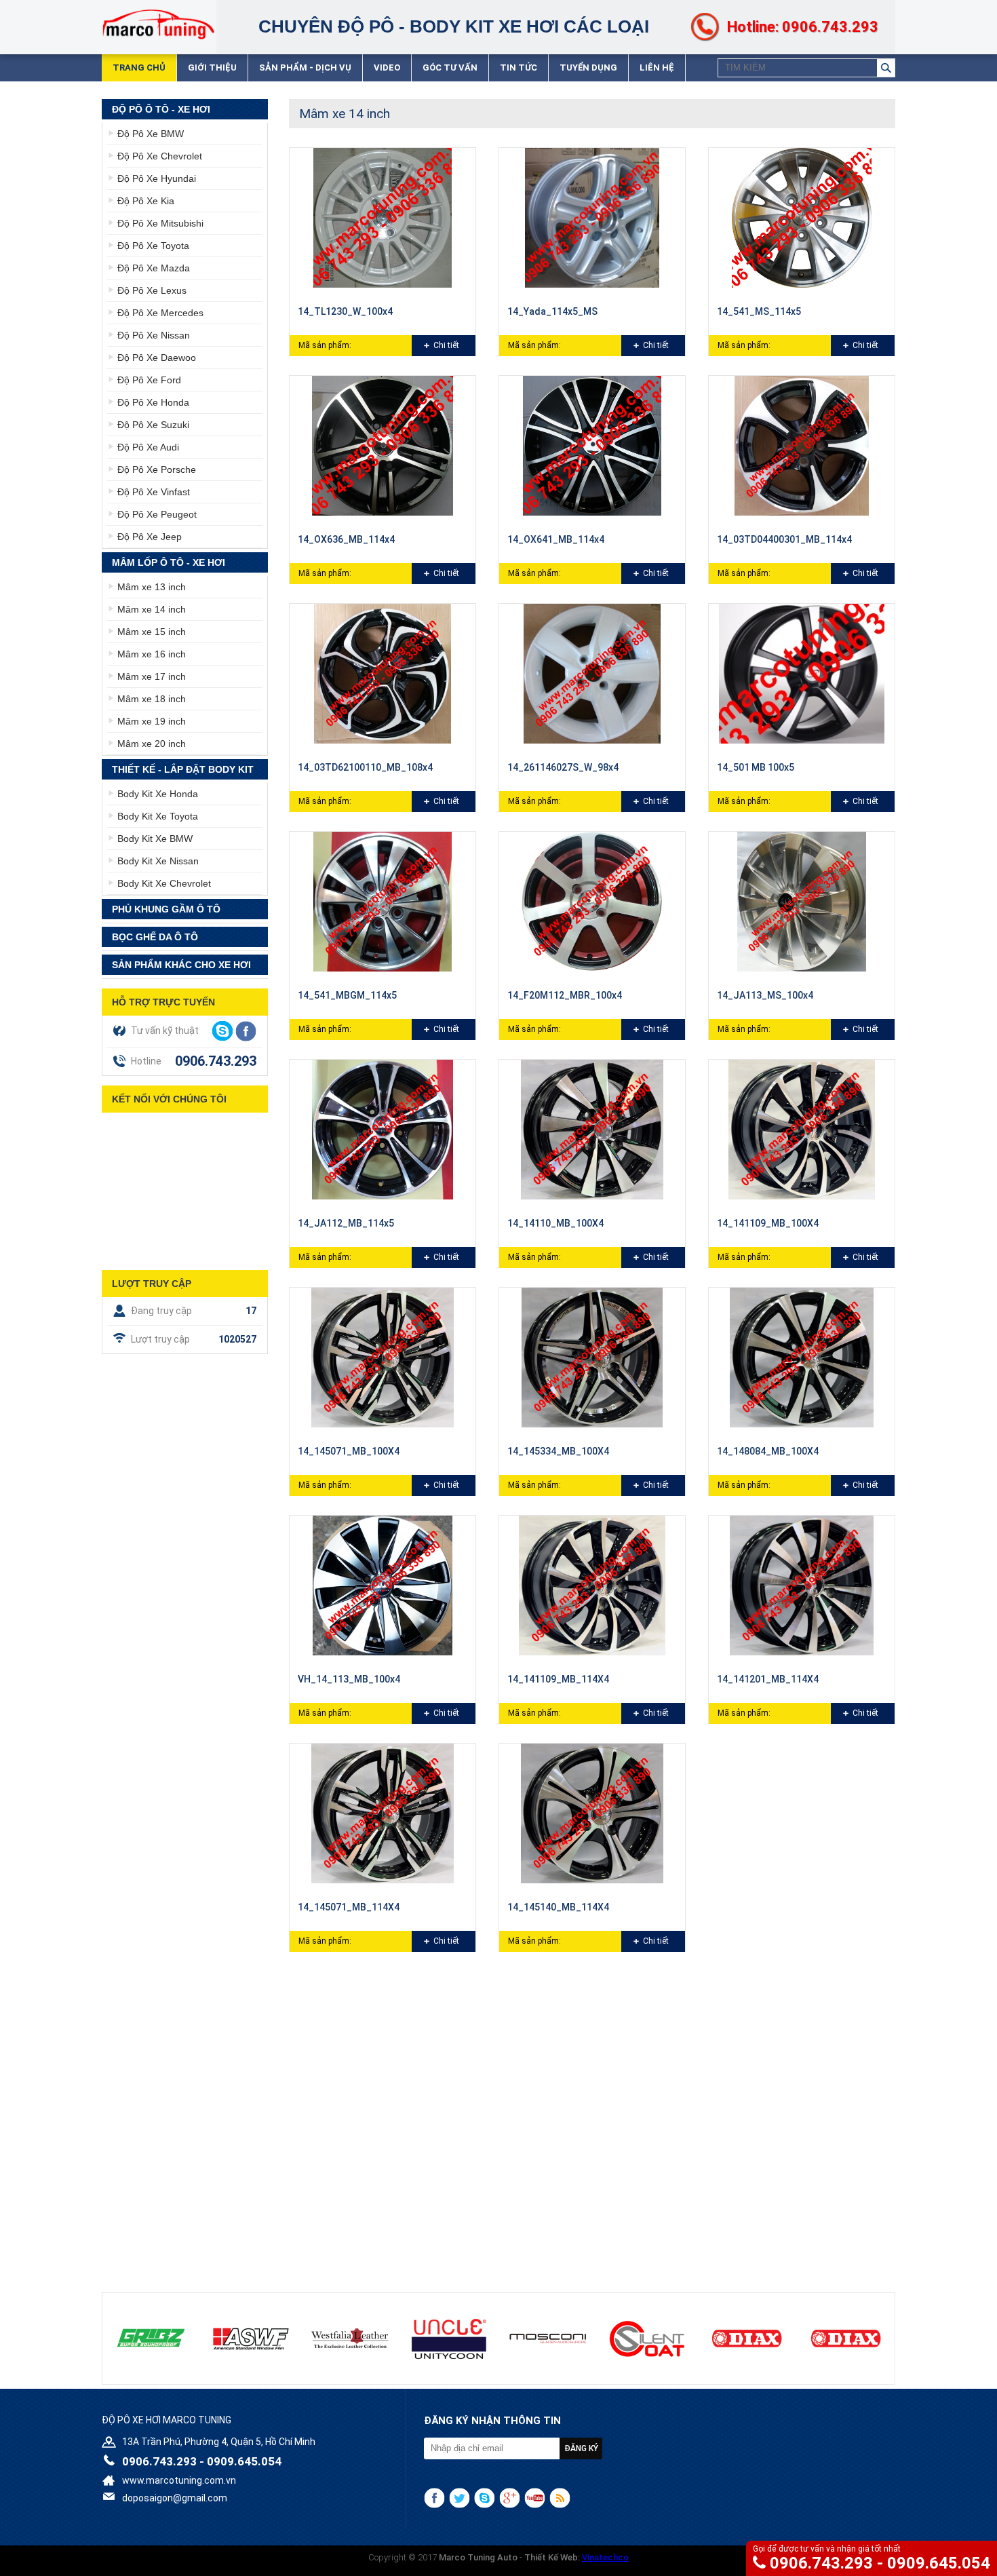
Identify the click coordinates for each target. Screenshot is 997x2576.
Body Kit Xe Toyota (158, 816)
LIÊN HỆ (657, 68)
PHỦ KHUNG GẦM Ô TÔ (166, 909)
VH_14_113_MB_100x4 (349, 1679)
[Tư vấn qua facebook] (246, 1031)
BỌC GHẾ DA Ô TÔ (155, 937)
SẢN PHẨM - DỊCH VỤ (305, 68)
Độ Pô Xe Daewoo (157, 358)
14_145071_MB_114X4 (349, 1907)
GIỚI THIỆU (212, 68)
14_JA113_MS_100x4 (765, 995)
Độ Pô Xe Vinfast (154, 492)
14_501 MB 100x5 (756, 767)
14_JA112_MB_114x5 (346, 1223)
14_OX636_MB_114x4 (346, 539)
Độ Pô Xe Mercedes (160, 313)
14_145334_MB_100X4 (558, 1451)
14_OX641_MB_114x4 (556, 539)
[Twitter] (460, 2498)
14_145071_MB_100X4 (349, 1451)
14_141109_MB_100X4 (768, 1223)
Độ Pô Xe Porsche (157, 469)
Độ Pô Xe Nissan (154, 335)
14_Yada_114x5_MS (552, 311)
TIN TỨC (519, 68)
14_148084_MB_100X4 (768, 1451)
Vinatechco (605, 2557)
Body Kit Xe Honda (158, 794)
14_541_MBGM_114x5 (347, 995)
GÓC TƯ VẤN (450, 68)
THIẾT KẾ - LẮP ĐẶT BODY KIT (183, 769)
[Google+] (510, 2498)
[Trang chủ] (158, 24)
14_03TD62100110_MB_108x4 (365, 767)
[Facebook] (434, 2498)
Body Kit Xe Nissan (158, 861)
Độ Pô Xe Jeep (150, 537)
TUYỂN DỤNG (588, 68)
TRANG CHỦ (139, 68)
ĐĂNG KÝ (581, 2448)
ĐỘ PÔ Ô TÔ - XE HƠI (161, 109)
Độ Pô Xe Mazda (154, 268)
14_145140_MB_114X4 (558, 1907)
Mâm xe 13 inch (152, 587)
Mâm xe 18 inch (152, 699)
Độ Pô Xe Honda (153, 402)
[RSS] (560, 2498)
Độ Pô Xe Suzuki (153, 425)
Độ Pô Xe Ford (149, 380)
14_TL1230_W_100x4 (345, 311)
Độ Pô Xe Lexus (152, 290)
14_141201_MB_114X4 (768, 1679)
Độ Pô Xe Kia (146, 201)
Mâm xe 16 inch (152, 654)
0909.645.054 (939, 2563)
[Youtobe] (535, 2498)
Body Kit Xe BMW (155, 839)
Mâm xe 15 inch (152, 632)
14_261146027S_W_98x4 (563, 767)
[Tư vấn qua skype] (222, 1031)
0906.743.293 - (828, 2563)
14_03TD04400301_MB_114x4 (784, 539)
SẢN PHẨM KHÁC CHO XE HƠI (181, 965)
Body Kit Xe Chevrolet (164, 883)
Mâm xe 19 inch (152, 721)
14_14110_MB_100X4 (555, 1223)
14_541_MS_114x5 (759, 311)
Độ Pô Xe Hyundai (157, 178)
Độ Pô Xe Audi (148, 447)
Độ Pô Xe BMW (151, 134)
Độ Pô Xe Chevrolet (160, 156)
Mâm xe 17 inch (152, 676)
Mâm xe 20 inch (152, 744)
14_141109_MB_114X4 (558, 1679)
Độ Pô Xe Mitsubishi (160, 223)
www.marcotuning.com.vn (179, 2480)
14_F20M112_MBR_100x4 (565, 995)
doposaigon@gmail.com (175, 2498)
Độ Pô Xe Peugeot (157, 514)
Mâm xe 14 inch (152, 609)
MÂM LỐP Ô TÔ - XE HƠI (169, 562)
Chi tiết (446, 345)
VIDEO (387, 68)
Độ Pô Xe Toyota (153, 246)
